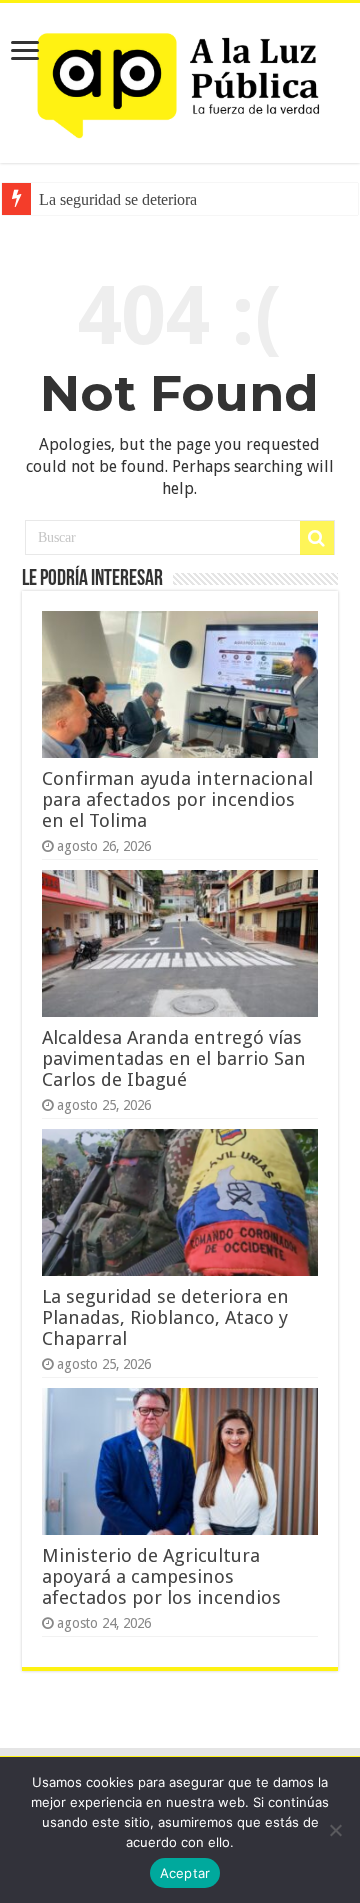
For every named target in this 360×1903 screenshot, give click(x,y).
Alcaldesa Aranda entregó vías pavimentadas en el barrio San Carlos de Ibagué (174, 1058)
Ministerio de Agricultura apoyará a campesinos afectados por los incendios (161, 1576)
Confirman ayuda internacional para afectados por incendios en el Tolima (177, 799)
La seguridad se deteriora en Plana (147, 199)
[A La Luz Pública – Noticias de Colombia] (180, 79)
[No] (335, 1830)
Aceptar (185, 1873)
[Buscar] (317, 538)
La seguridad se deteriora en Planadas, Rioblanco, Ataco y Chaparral (165, 1317)
